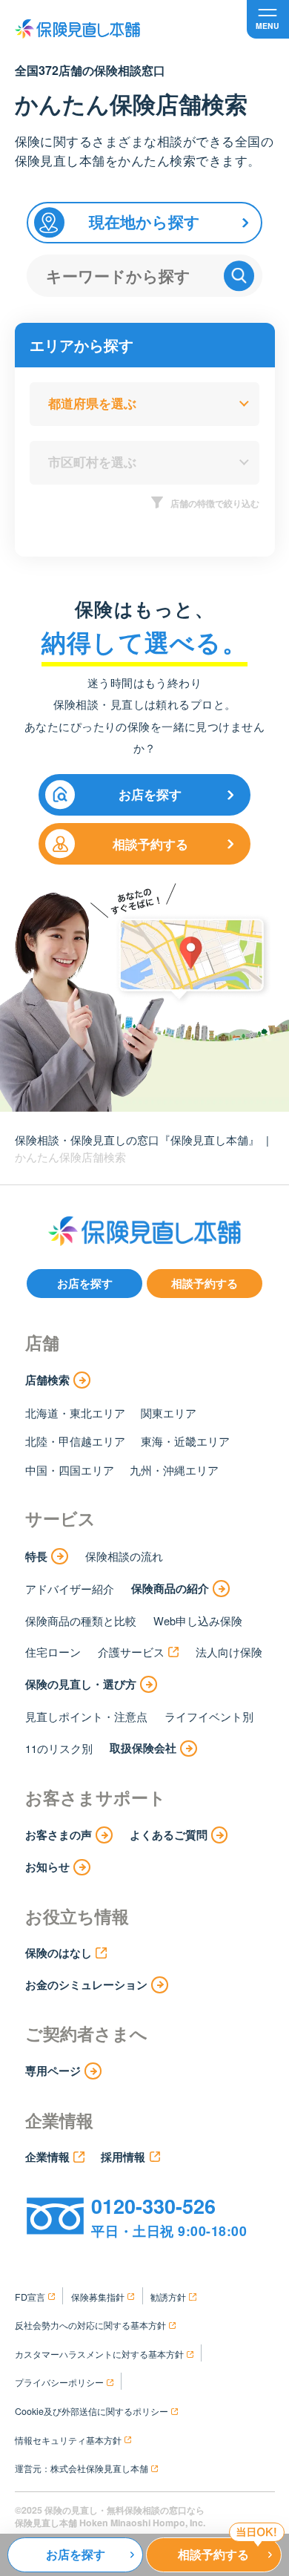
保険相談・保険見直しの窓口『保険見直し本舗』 (137, 1140)
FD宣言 (30, 2297)
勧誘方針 (168, 2297)
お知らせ (47, 1867)
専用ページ (53, 2071)
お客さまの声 (59, 1835)
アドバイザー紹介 (70, 1589)
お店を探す (150, 794)
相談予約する (150, 844)
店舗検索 (47, 1380)
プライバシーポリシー (59, 2382)
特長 (36, 1556)
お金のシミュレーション (86, 1985)
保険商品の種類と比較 (81, 1620)
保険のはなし (59, 1953)
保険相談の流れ (124, 1556)
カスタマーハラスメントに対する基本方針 (99, 2354)
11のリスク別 (59, 1748)
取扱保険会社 (143, 1748)
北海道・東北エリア (75, 1413)
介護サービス (131, 1652)
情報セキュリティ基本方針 (68, 2440)
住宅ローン (53, 1652)
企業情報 (47, 2157)
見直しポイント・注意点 (86, 1716)
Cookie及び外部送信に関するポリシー (92, 2411)
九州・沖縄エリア (174, 1470)
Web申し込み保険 (198, 1620)
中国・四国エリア (70, 1470)
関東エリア (169, 1413)
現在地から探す (144, 222)
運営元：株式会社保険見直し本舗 (82, 2468)
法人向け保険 (229, 1652)
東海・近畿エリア (185, 1441)
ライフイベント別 (209, 1716)
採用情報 (123, 2157)
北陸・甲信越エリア (75, 1441)
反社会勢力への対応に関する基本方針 (90, 2325)
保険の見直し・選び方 (81, 1684)
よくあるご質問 (169, 1835)
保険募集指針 (98, 2297)
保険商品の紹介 (170, 1588)
